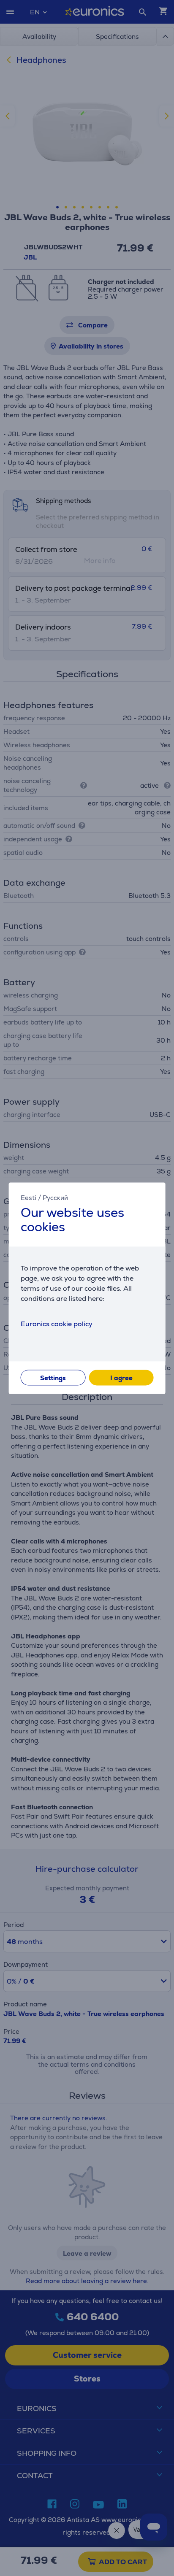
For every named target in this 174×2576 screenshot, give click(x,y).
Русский (55, 1198)
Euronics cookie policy (57, 1324)
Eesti (29, 1198)
